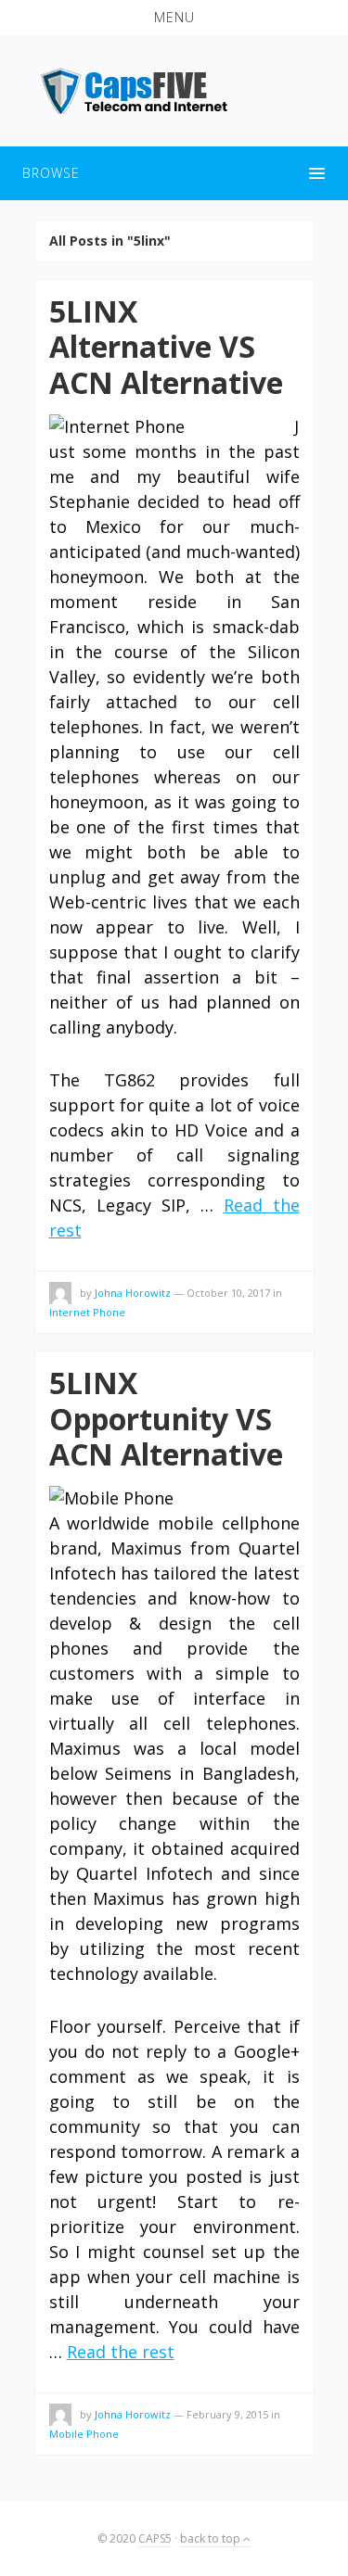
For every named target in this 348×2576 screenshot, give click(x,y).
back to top (212, 2538)
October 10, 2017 (228, 1293)
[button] (174, 18)
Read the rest (121, 2352)
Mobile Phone (84, 2434)
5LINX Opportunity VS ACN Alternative (166, 1418)
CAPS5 (155, 2538)
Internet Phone (87, 1312)
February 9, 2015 (227, 2414)
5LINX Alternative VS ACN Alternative (166, 347)
